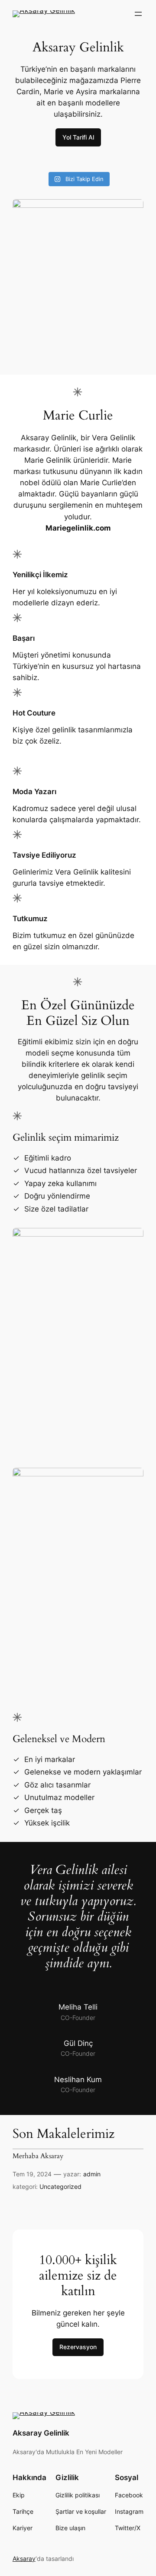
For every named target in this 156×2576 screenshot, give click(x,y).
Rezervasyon (78, 2347)
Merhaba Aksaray (38, 2156)
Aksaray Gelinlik (41, 2433)
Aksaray (24, 2559)
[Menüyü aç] (138, 14)
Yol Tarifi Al (78, 137)
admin (92, 2174)
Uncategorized (60, 2186)
